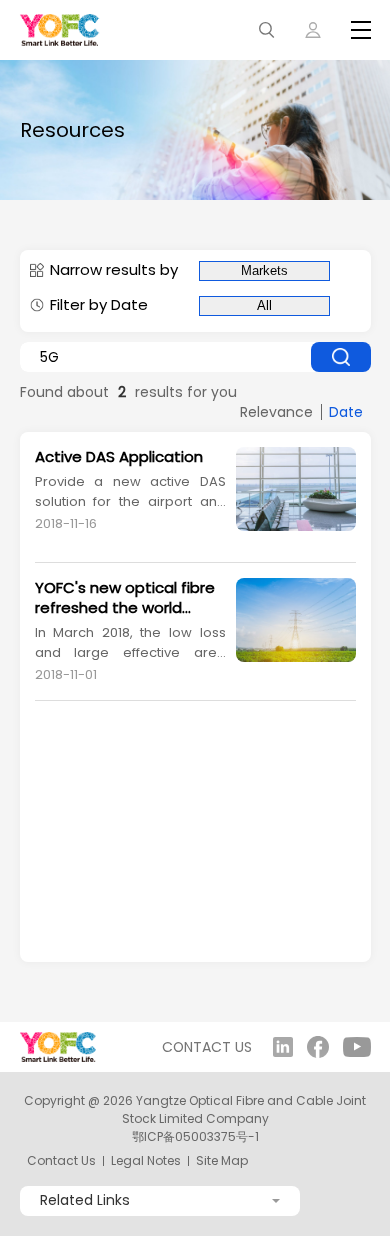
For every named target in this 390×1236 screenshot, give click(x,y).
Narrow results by (114, 270)
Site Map (222, 1161)
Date (346, 412)
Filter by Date (99, 305)
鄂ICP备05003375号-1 (195, 1136)
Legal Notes (146, 1161)
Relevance (276, 412)
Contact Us (61, 1161)
